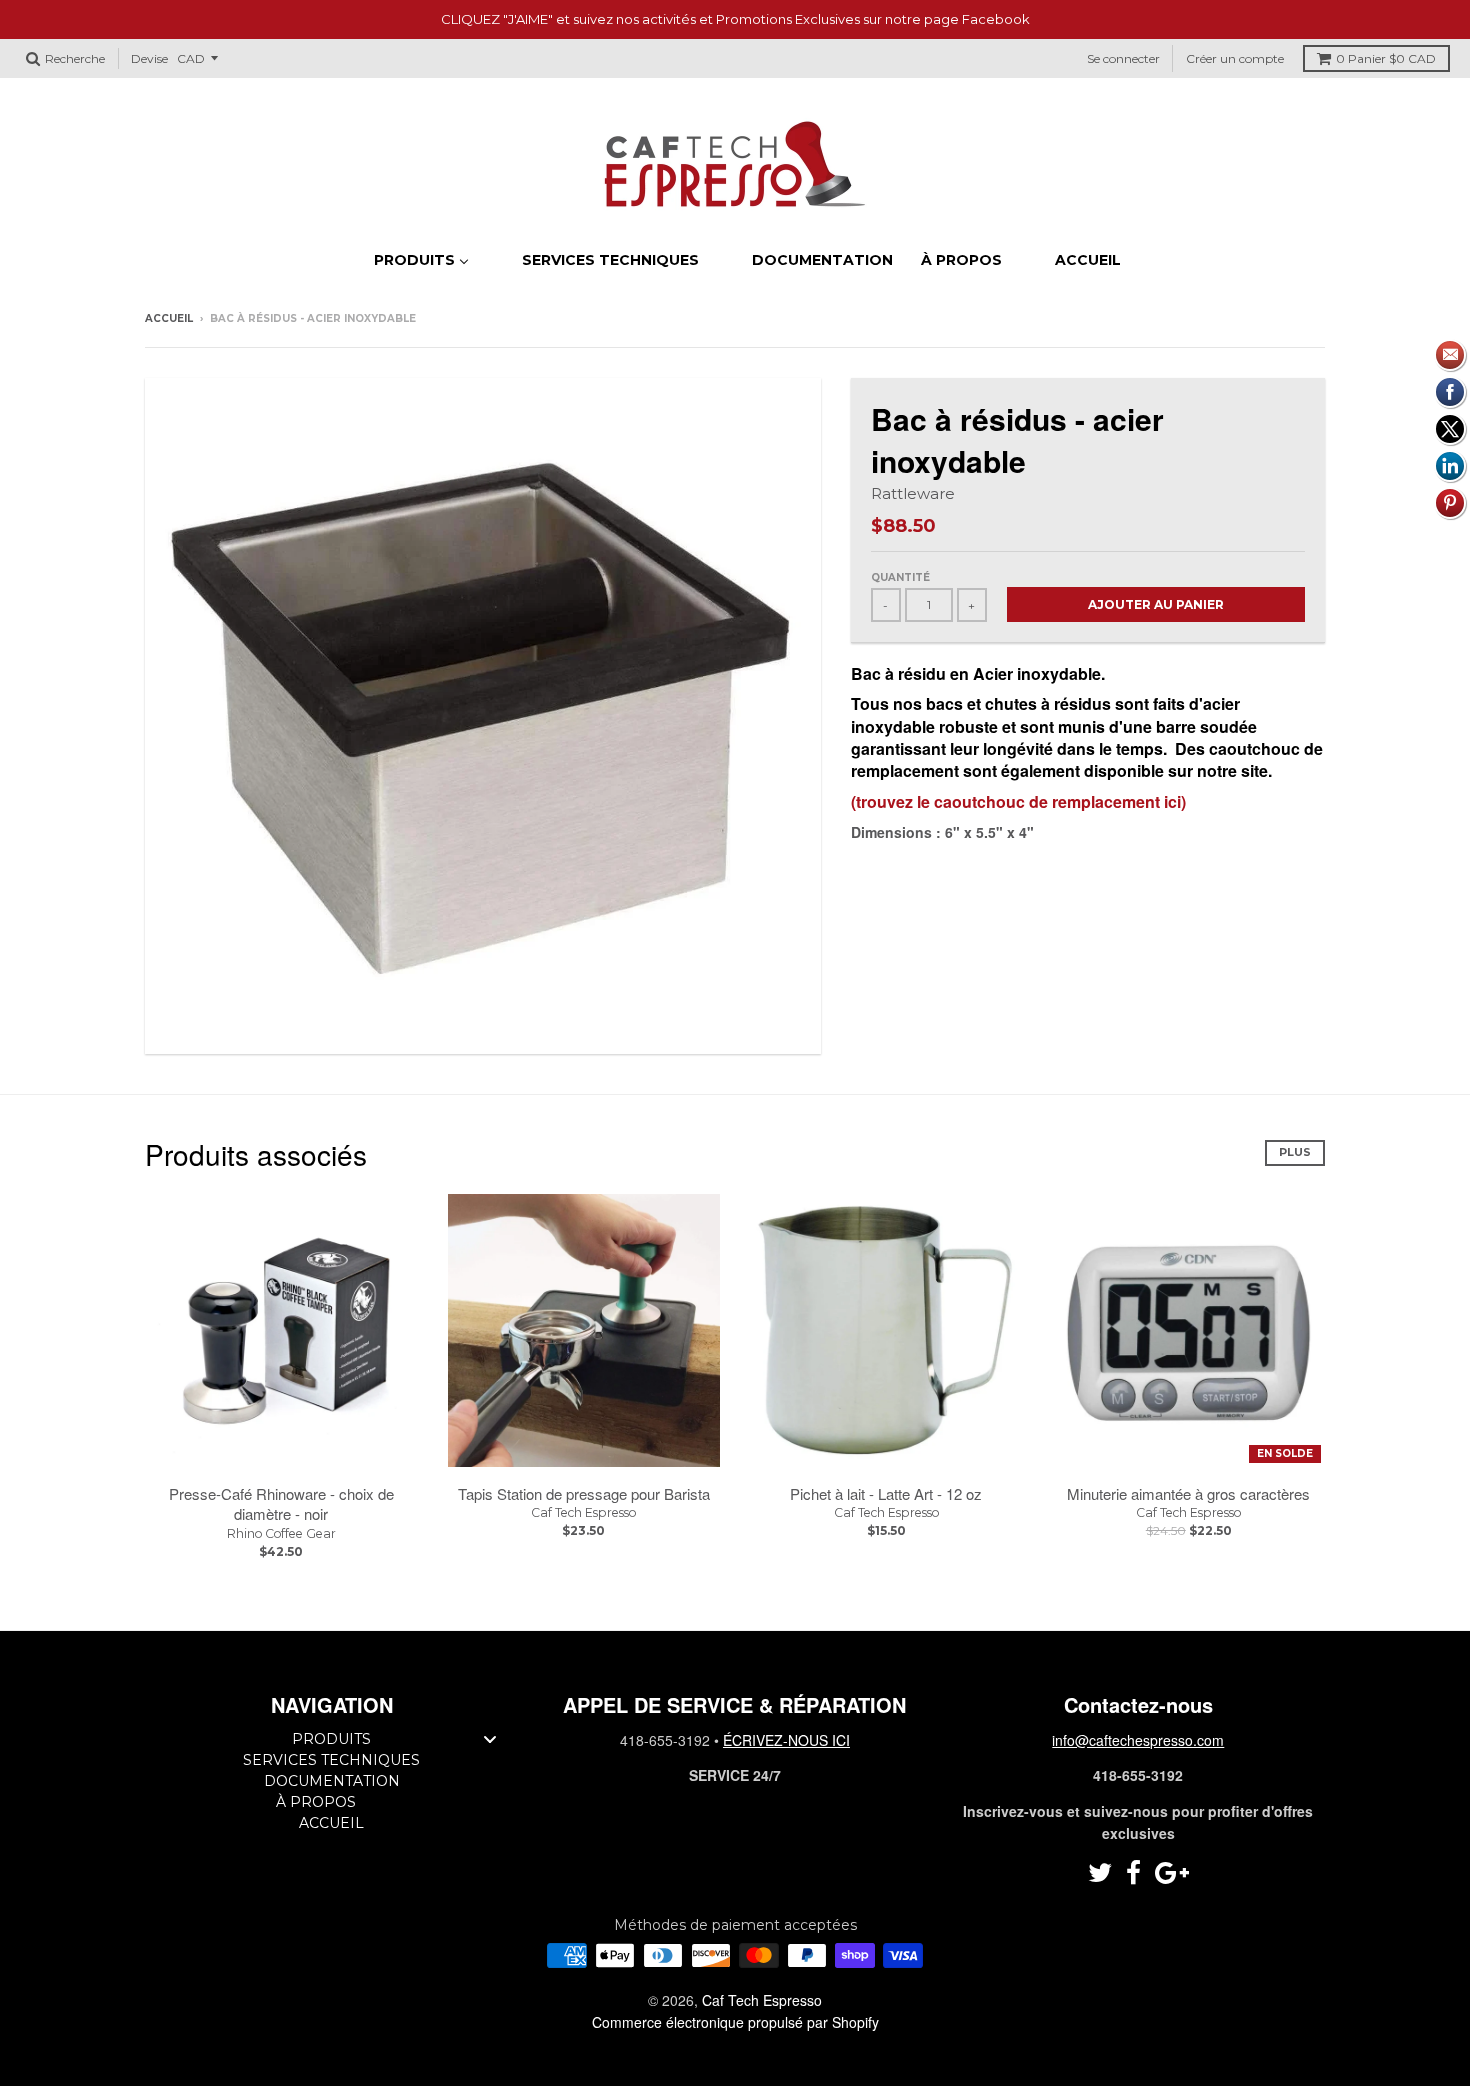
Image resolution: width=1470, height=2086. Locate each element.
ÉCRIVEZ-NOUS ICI (786, 1740)
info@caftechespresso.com (1138, 1740)
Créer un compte (1235, 58)
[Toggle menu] (490, 1739)
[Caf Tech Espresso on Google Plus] (1172, 1873)
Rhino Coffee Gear (281, 1533)
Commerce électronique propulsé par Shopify (735, 2022)
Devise (149, 58)
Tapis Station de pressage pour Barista (584, 1493)
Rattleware (913, 493)
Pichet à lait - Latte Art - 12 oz (886, 1493)
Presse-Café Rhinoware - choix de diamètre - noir (281, 1504)
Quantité (900, 577)
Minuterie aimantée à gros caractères (1188, 1493)
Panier (1386, 58)
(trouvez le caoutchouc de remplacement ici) (1018, 801)
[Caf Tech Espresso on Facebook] (1133, 1873)
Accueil (169, 318)
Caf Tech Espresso (583, 1512)
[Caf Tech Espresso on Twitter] (1100, 1873)
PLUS (1295, 1152)
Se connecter (1123, 58)
